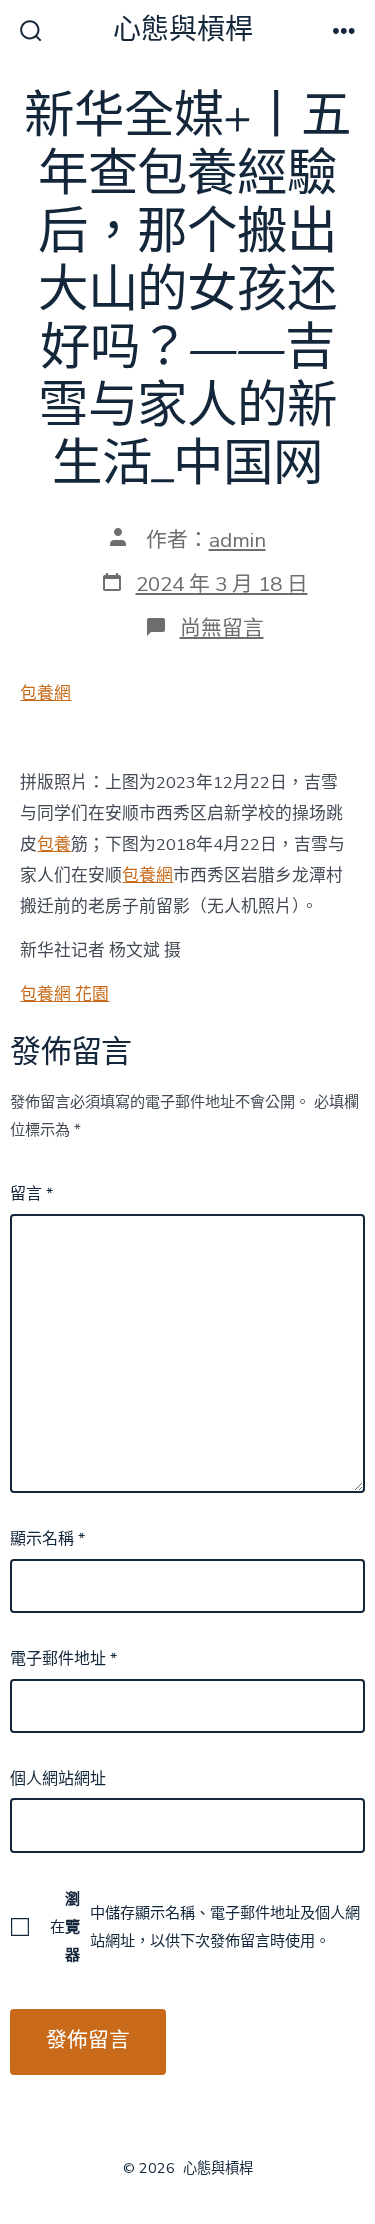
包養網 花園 (64, 994)
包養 (54, 844)
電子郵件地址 (63, 1659)
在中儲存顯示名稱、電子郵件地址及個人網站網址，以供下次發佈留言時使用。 (204, 1927)
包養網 (45, 693)
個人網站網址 (58, 1779)
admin (237, 540)
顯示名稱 (47, 1539)
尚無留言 (222, 628)
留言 (31, 1194)
